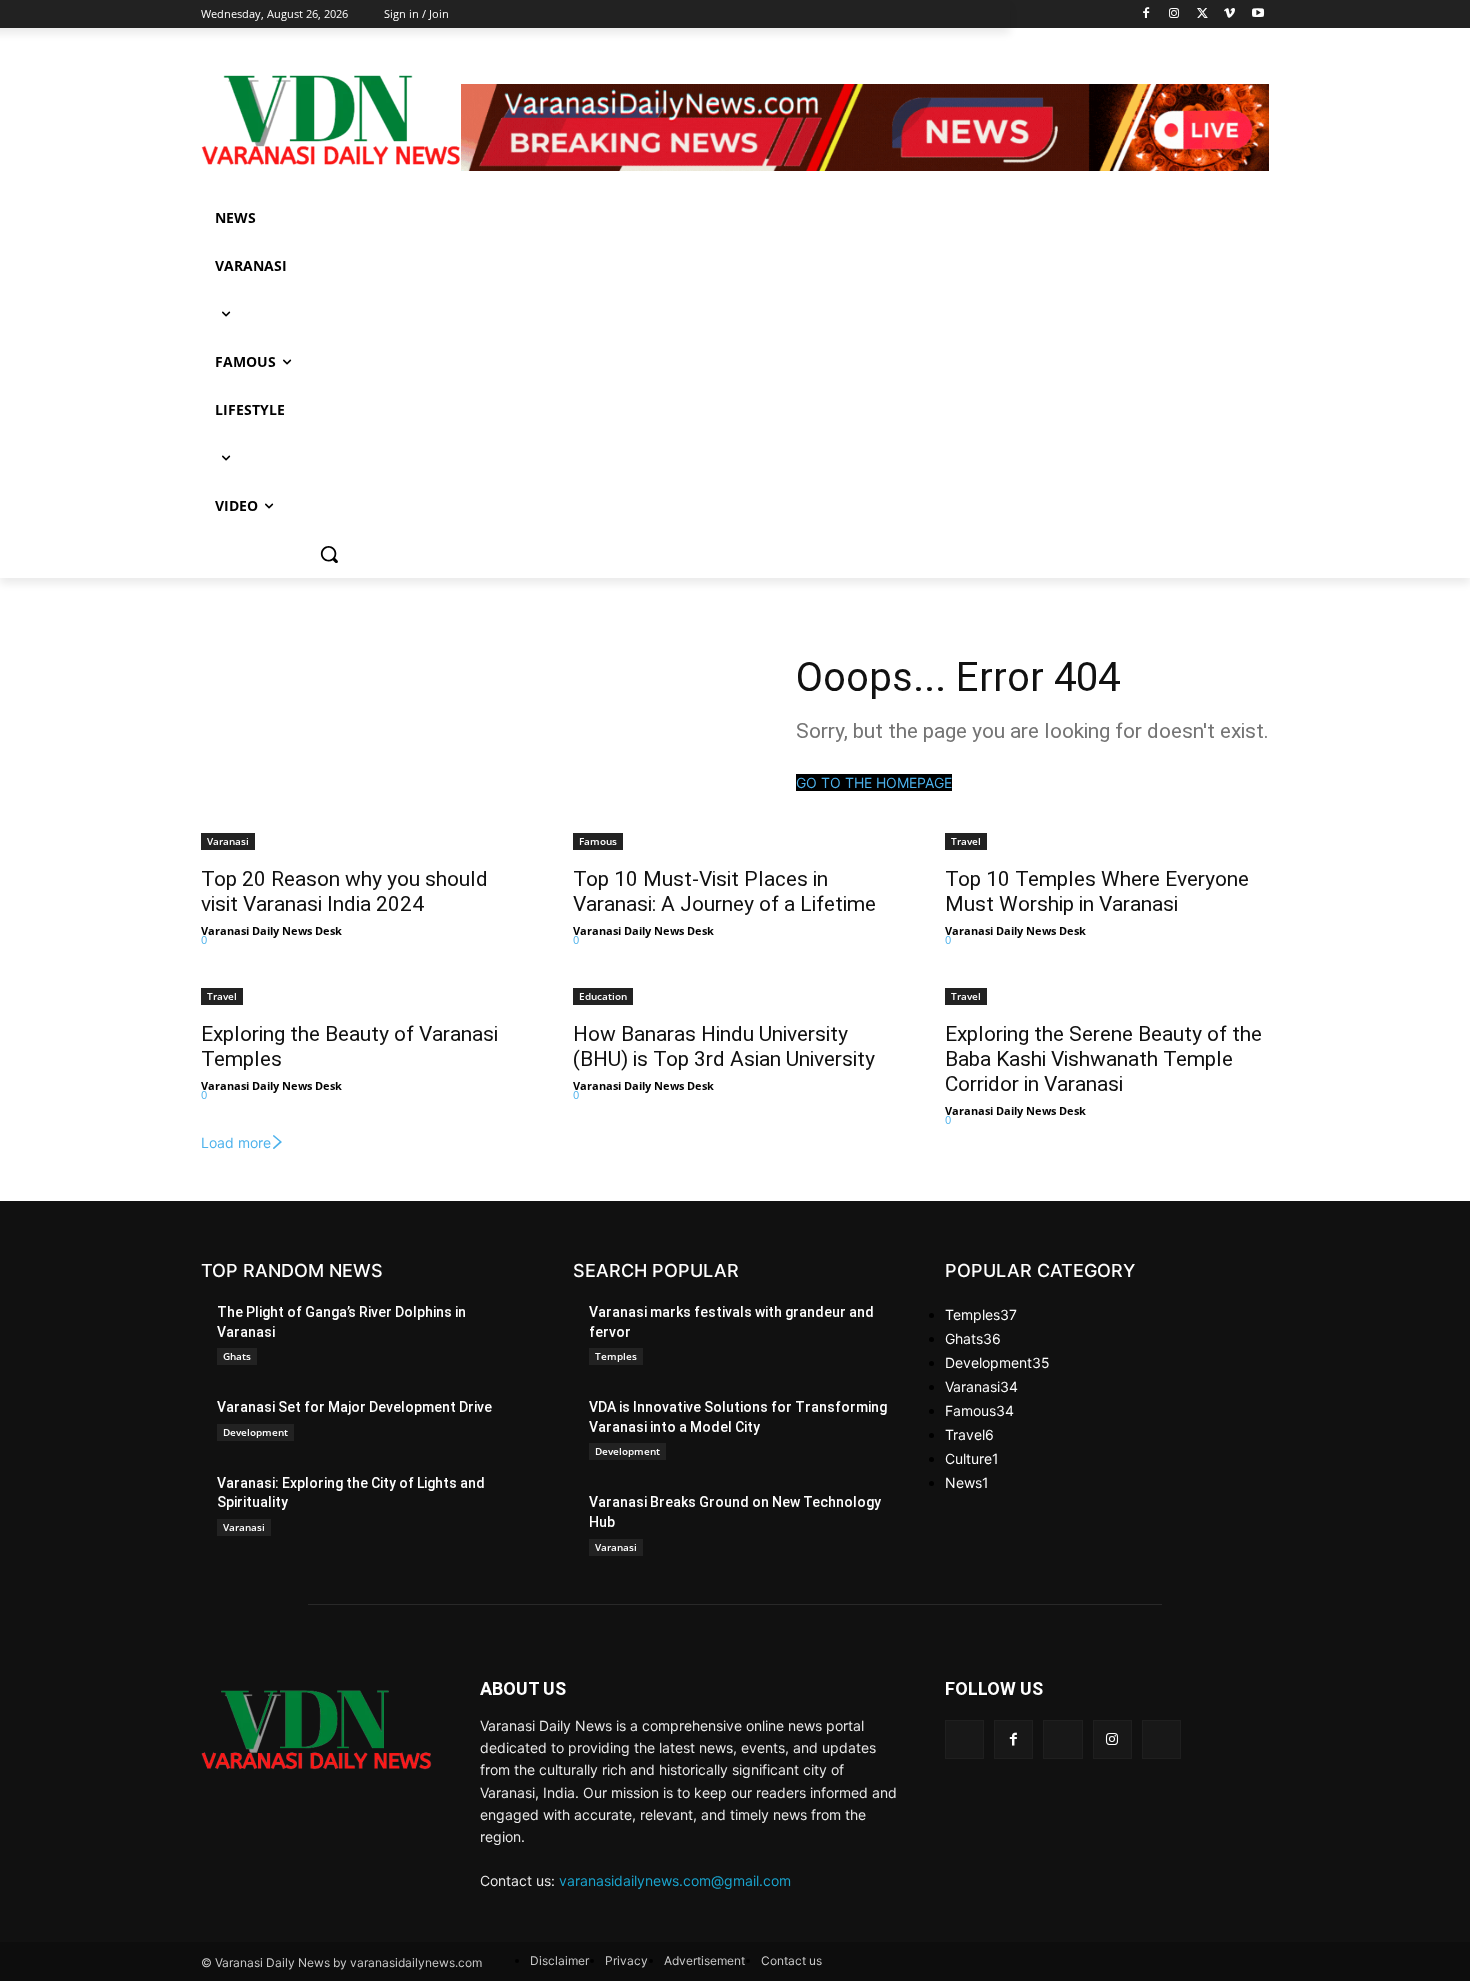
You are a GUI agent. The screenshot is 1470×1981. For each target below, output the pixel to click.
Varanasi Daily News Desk (271, 930)
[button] (329, 554)
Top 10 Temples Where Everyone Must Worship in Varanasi (1097, 891)
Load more (236, 1142)
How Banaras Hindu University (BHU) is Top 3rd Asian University (724, 1046)
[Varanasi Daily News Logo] (331, 120)
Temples (616, 1356)
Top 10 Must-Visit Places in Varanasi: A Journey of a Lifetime (724, 891)
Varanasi (228, 841)
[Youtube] (1257, 14)
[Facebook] (1146, 14)
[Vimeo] (1229, 14)
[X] (1202, 14)
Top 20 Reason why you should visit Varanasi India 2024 (344, 891)
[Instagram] (1174, 14)
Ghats (237, 1356)
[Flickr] (1062, 1739)
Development (255, 1432)
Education (603, 996)
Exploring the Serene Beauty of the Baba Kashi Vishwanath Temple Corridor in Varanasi (1103, 1059)
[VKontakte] (1161, 1739)
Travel (966, 841)
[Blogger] (964, 1739)
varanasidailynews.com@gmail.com (675, 1880)
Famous (598, 841)
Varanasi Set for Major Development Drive (354, 1407)
